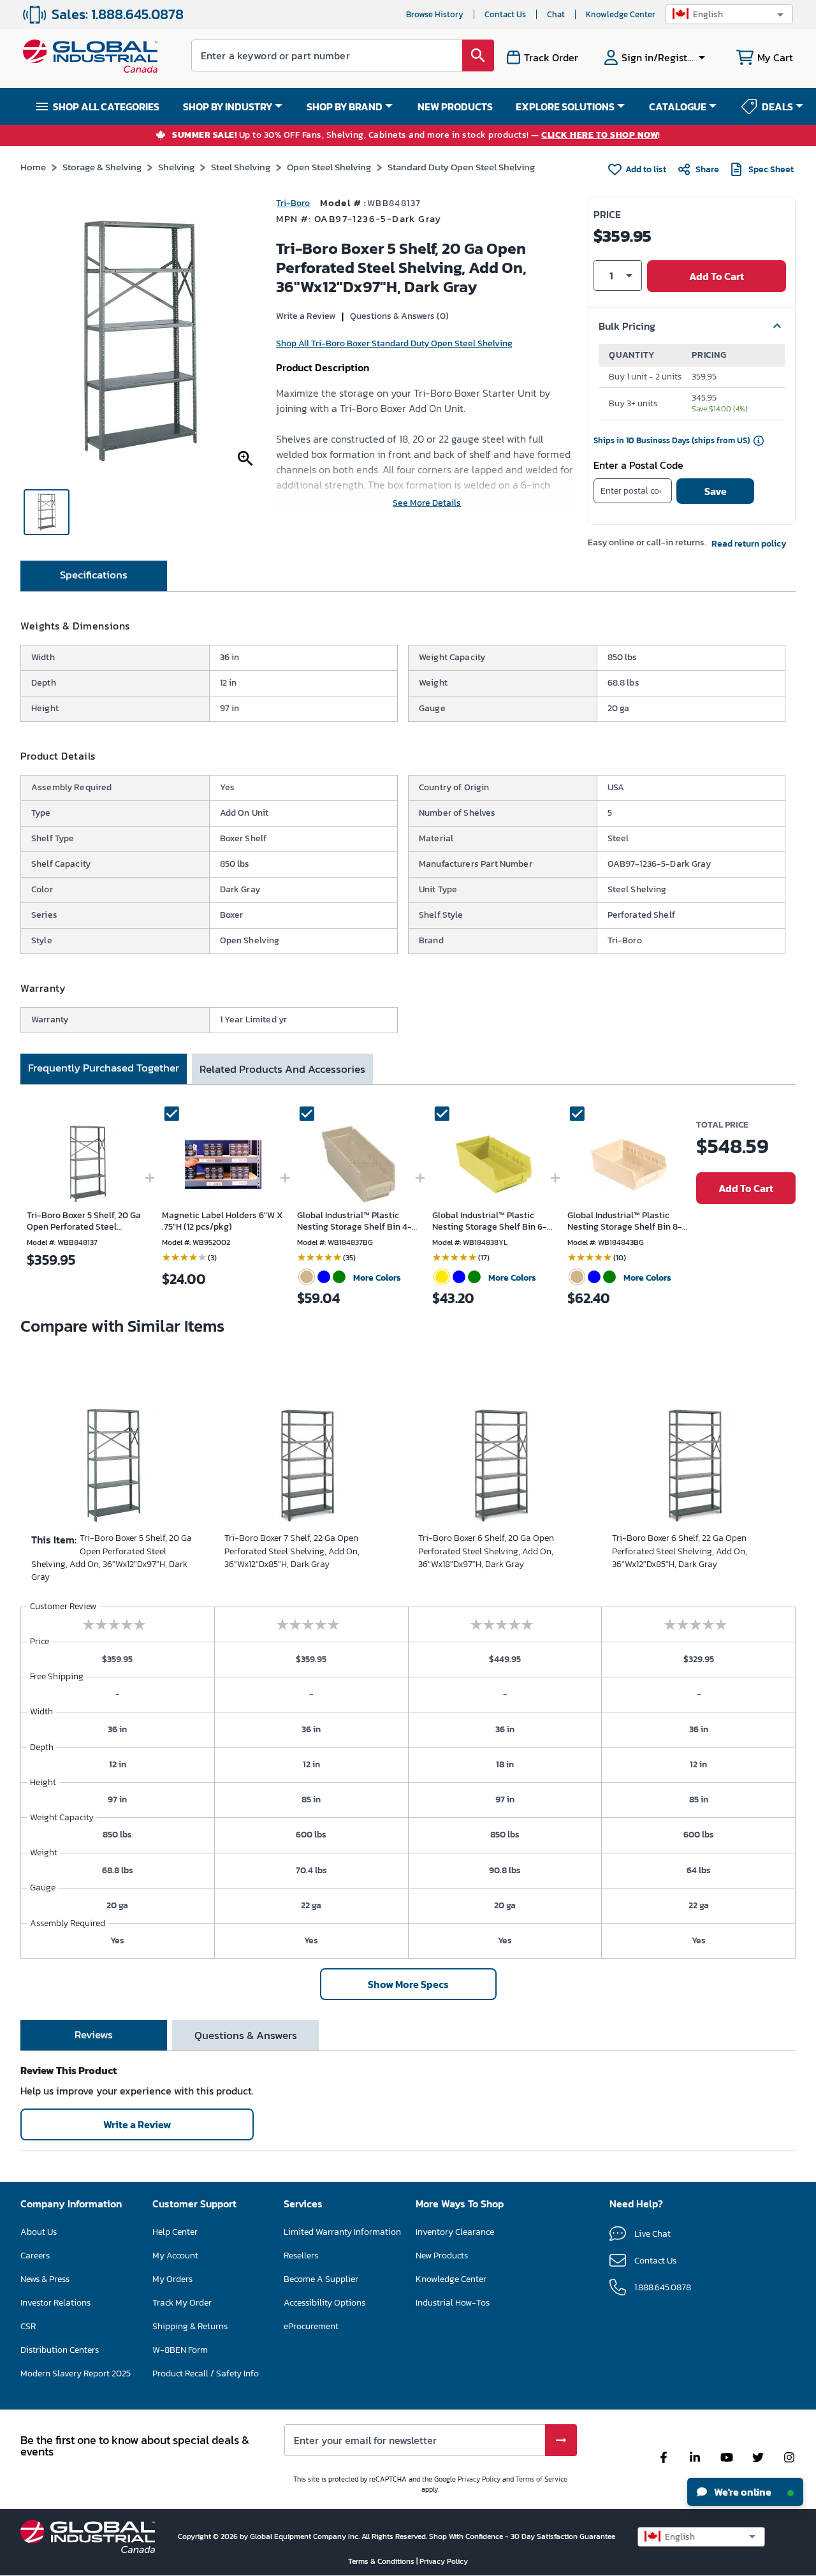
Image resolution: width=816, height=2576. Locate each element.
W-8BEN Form (180, 2350)
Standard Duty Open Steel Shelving (461, 167)
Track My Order (182, 2303)
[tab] (94, 576)
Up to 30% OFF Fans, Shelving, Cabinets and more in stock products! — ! (416, 136)
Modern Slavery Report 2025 (76, 2374)
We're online (742, 2492)
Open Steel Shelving (329, 167)
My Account (175, 2256)
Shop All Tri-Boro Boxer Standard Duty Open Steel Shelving (394, 343)
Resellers (301, 2256)
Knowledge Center (621, 14)
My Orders (172, 2279)
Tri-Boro (293, 203)
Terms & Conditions (382, 2561)
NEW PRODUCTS (455, 107)
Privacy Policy (479, 2479)
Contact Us (505, 14)
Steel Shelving (241, 167)
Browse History (435, 14)
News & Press (45, 2279)
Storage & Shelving (102, 167)
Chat (556, 14)
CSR (28, 2326)
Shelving (176, 167)
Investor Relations (55, 2303)
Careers (35, 2256)
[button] (729, 14)
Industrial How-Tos (453, 2303)
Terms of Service (542, 2479)
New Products (442, 2256)
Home (33, 167)
